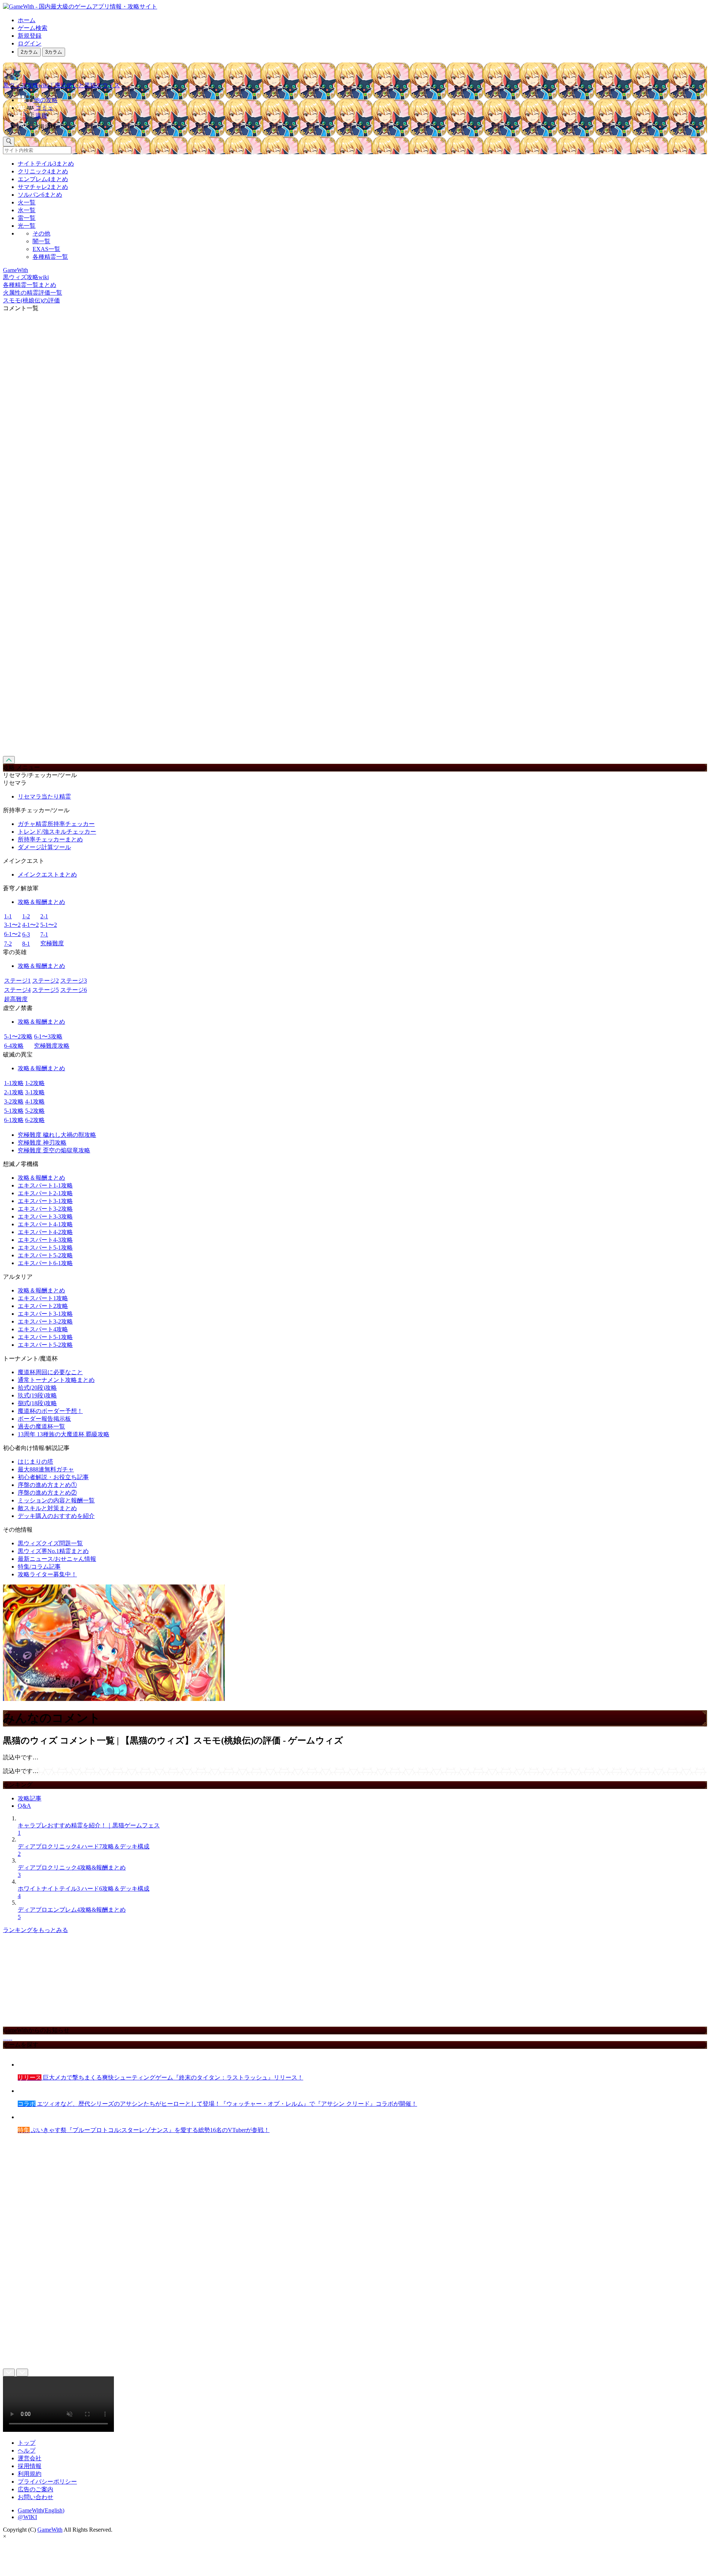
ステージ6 (74, 990)
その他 (41, 233)
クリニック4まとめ (43, 171)
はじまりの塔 (35, 1462)
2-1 (44, 916)
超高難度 (16, 999)
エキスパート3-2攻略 (45, 1209)
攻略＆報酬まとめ (41, 902)
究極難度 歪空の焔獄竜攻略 (54, 1150)
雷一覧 (27, 218)
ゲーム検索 (33, 28)
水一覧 (27, 210)
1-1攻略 (14, 1083)
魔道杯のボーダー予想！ (50, 1411)
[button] (362, 125)
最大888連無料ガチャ (46, 1469)
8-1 (26, 944)
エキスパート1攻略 (43, 1298)
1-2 (26, 916)
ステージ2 (45, 981)
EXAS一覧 (46, 249)
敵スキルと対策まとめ (47, 1508)
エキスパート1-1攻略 (45, 1185)
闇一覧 (41, 241)
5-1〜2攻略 (18, 1036)
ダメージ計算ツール (44, 847)
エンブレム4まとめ (43, 179)
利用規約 (30, 2474)
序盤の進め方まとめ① (47, 1485)
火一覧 (27, 202)
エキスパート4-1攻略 (45, 1224)
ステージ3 (74, 981)
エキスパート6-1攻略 (45, 1263)
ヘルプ (27, 2450)
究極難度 (52, 943)
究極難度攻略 (52, 1046)
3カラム (54, 52)
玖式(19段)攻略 (37, 1395)
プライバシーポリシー (47, 2482)
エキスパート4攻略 (43, 1329)
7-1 (44, 934)
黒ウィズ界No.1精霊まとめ (53, 1551)
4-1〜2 (31, 925)
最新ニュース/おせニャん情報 (57, 1559)
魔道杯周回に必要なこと (50, 1372)
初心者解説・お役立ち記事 (53, 1477)
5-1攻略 (14, 1111)
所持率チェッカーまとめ (50, 839)
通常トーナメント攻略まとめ (56, 1380)
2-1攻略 (14, 1092)
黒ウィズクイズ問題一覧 (50, 1543)
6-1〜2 (12, 934)
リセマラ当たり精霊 (44, 796)
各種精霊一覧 (50, 257)
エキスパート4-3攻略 (45, 1240)
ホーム (27, 20)
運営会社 (30, 2458)
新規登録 (30, 36)
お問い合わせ (35, 2497)
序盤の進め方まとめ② (47, 1493)
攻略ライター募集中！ (47, 1574)
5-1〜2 (49, 925)
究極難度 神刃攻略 (42, 1143)
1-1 (8, 916)
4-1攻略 (35, 1101)
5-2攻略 (35, 1111)
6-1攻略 (14, 1120)
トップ (27, 2443)
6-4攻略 (14, 1046)
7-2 (8, 944)
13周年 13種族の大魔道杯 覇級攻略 (64, 1434)
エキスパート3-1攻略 (45, 1201)
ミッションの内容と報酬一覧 (56, 1500)
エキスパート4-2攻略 (45, 1232)
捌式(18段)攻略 (37, 1403)
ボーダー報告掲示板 (44, 1419)
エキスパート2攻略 (43, 1306)
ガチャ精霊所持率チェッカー (56, 824)
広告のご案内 (35, 2489)
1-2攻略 (35, 1083)
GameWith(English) (41, 2510)
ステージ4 (17, 990)
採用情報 (30, 2466)
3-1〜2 (12, 925)
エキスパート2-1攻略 (45, 1193)
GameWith (50, 2530)
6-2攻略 (35, 1120)
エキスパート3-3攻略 (45, 1216)
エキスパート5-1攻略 (45, 1248)
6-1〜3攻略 (48, 1036)
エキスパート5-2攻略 (45, 1255)
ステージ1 (17, 981)
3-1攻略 (35, 1092)
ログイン (30, 43)
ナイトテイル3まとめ (46, 164)
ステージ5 (45, 990)
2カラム (29, 52)
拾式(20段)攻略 (37, 1388)
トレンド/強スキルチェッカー (57, 832)
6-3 (26, 934)
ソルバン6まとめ (40, 195)
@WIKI (27, 2517)
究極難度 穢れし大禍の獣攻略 (57, 1135)
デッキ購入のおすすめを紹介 (56, 1516)
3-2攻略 (14, 1101)
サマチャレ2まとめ (43, 187)
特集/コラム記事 (39, 1567)
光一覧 (27, 226)
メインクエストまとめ (47, 875)
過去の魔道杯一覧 (41, 1426)
